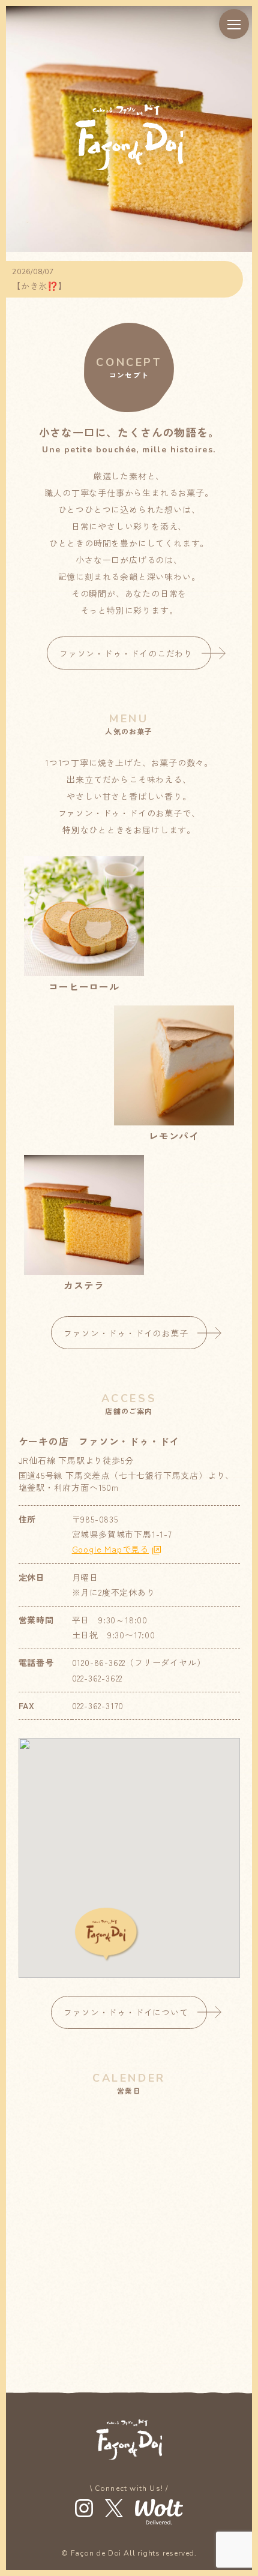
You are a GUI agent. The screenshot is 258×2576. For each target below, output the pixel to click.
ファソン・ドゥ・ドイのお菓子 (126, 1333)
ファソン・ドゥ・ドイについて (126, 2012)
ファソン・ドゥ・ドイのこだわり (126, 653)
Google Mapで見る (110, 1549)
